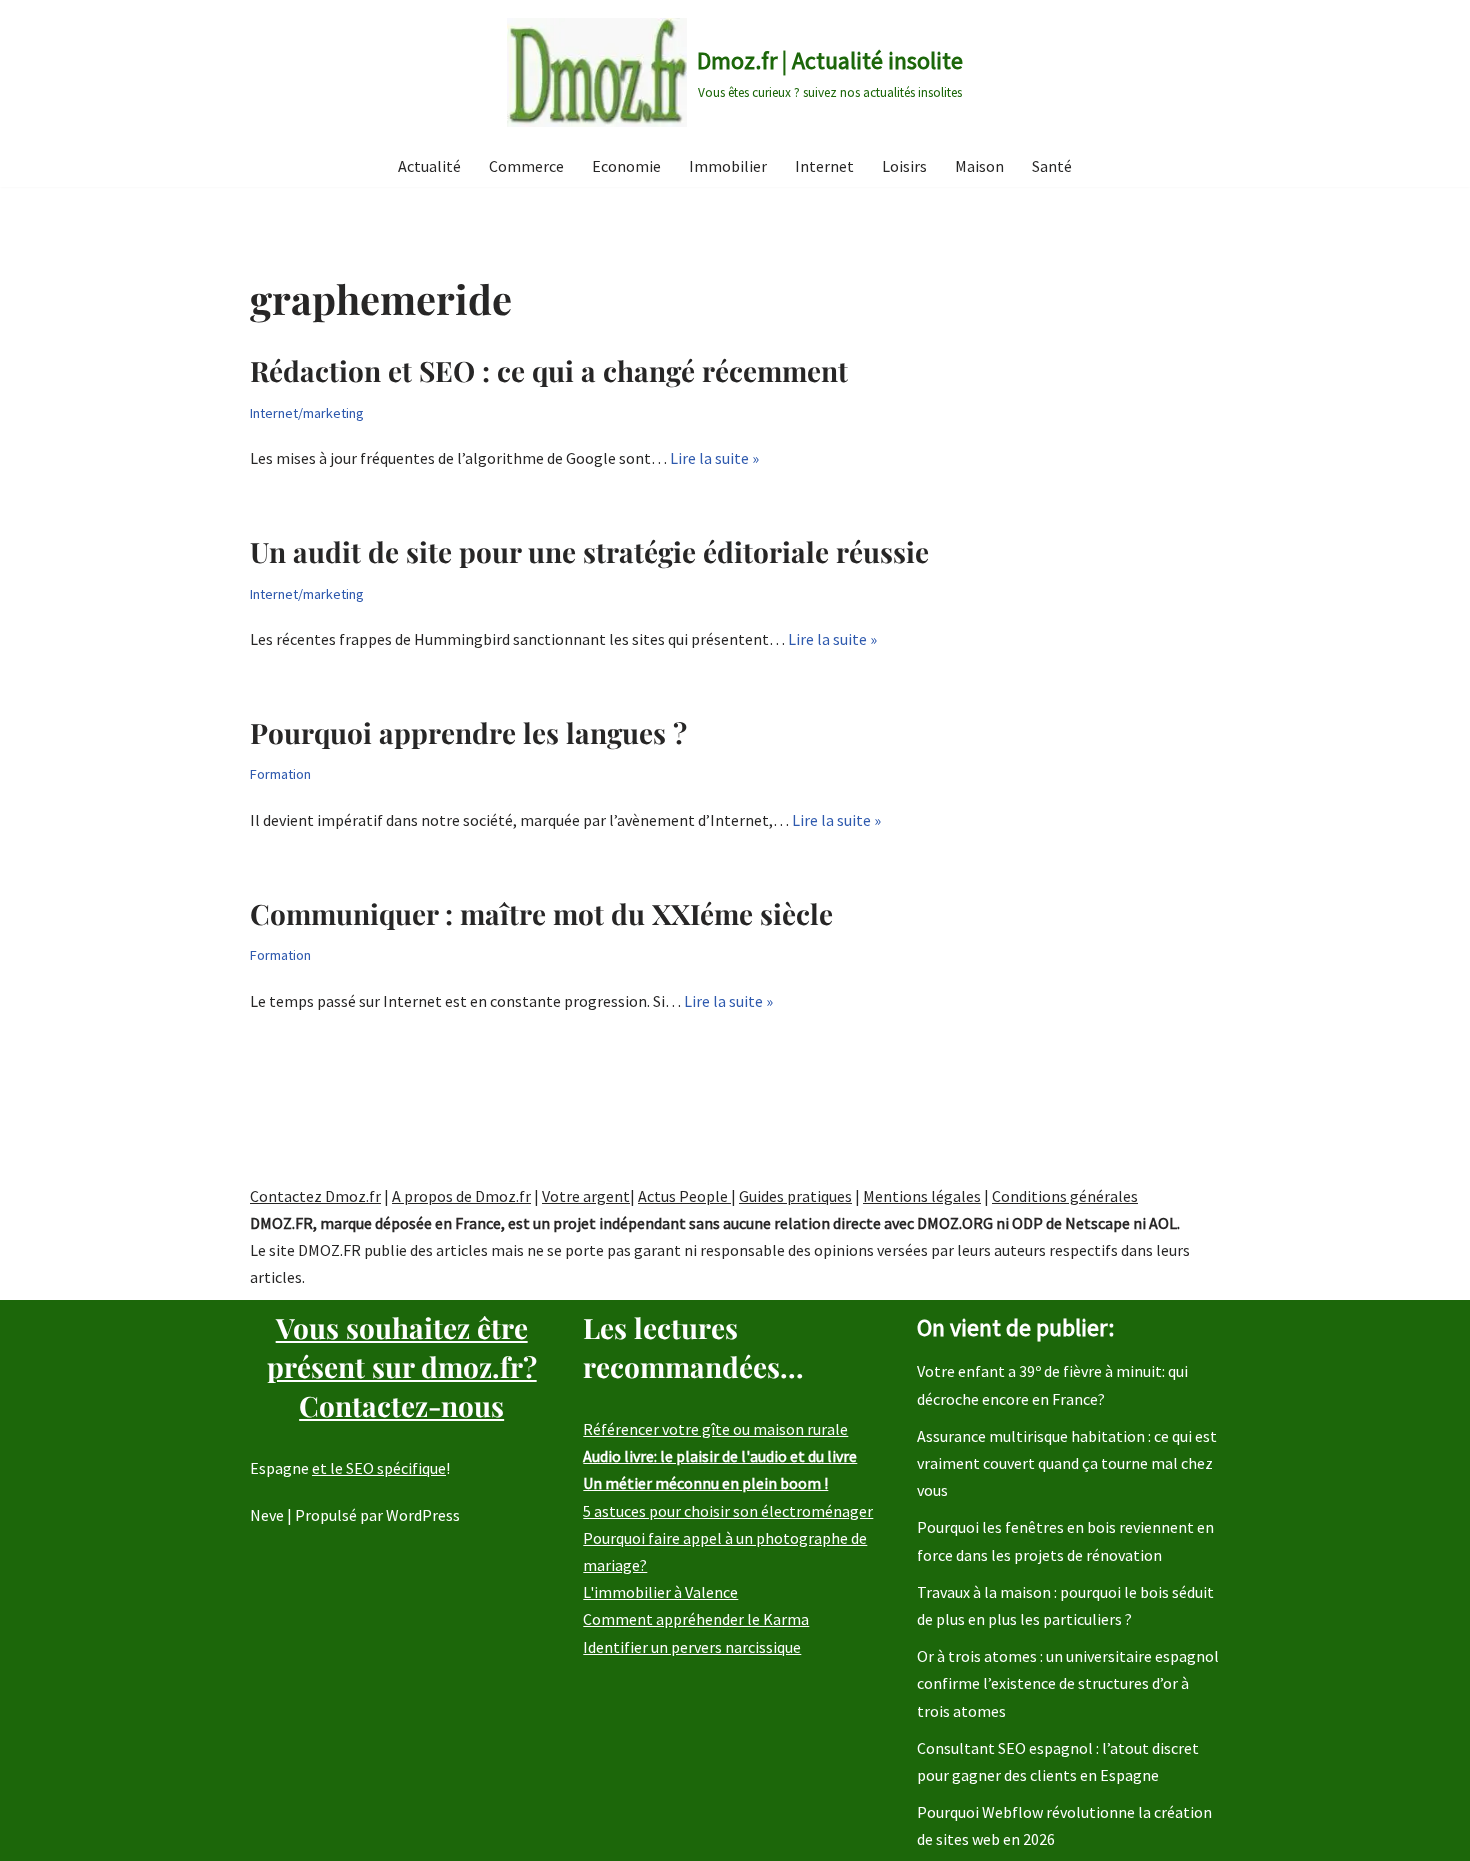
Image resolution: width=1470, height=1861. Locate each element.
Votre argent (586, 1196)
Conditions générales (1065, 1196)
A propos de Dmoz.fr (461, 1196)
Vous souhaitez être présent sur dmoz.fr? (402, 1366)
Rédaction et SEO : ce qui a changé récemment (549, 370)
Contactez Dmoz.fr (315, 1196)
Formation (280, 774)
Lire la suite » (714, 458)
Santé (1052, 166)
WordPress (423, 1515)
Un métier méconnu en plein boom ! (705, 1483)
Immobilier (728, 166)
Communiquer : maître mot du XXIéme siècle (541, 913)
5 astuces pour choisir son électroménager (728, 1511)
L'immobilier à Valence (660, 1592)
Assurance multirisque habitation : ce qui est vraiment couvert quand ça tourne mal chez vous (1067, 1463)
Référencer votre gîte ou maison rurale (715, 1429)
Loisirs (904, 166)
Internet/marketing (307, 413)
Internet (824, 166)
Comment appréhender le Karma (696, 1619)
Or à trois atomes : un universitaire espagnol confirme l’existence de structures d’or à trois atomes (1068, 1683)
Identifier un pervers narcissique (692, 1647)
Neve (267, 1515)
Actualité (429, 166)
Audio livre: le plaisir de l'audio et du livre (720, 1456)
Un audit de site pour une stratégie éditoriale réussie (589, 551)
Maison (979, 166)
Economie (626, 166)
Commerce (526, 166)
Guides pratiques (795, 1196)
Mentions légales (922, 1196)
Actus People (684, 1196)
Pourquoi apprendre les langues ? (468, 732)
